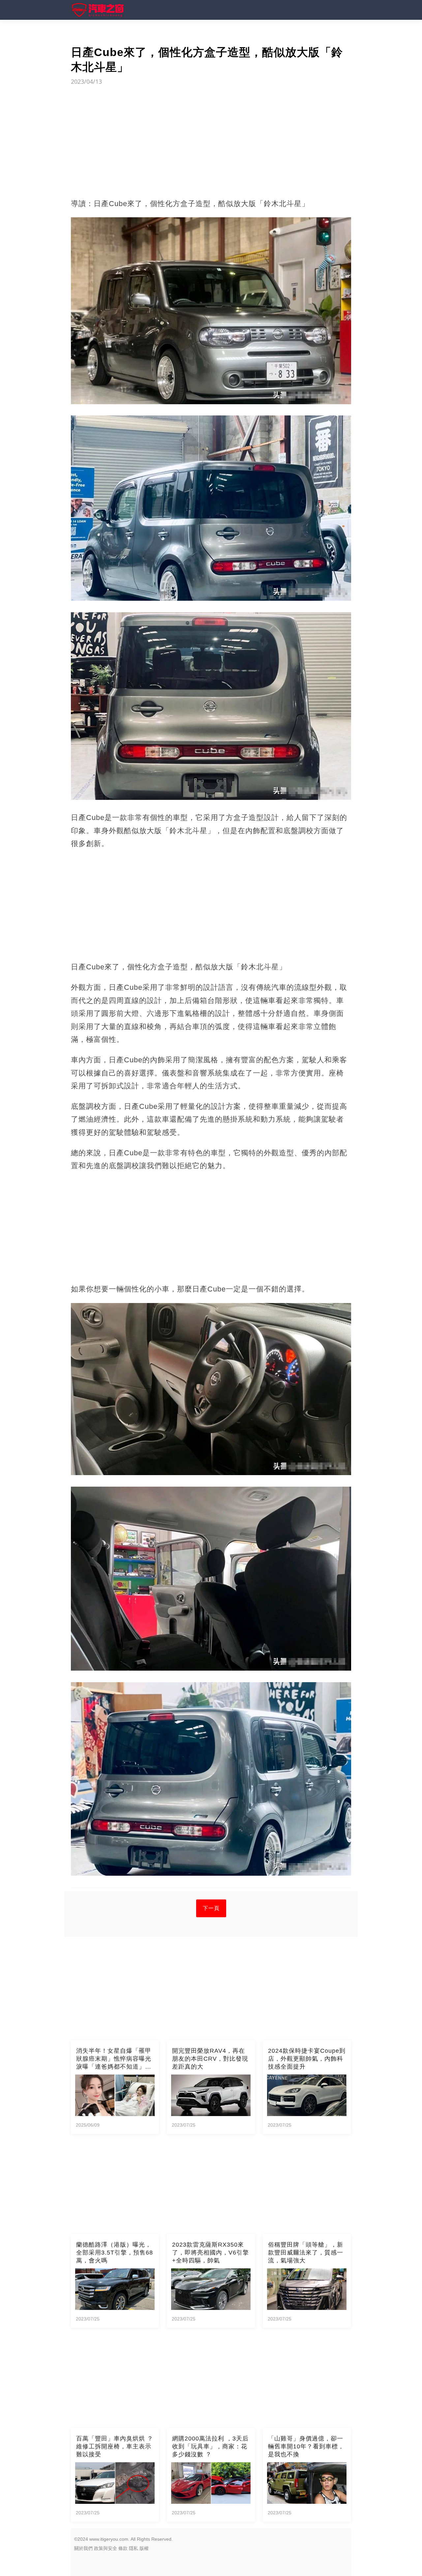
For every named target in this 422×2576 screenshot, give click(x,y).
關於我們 (83, 2548)
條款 (123, 2548)
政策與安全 (105, 2548)
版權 (144, 2548)
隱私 (134, 2548)
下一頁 (211, 1908)
